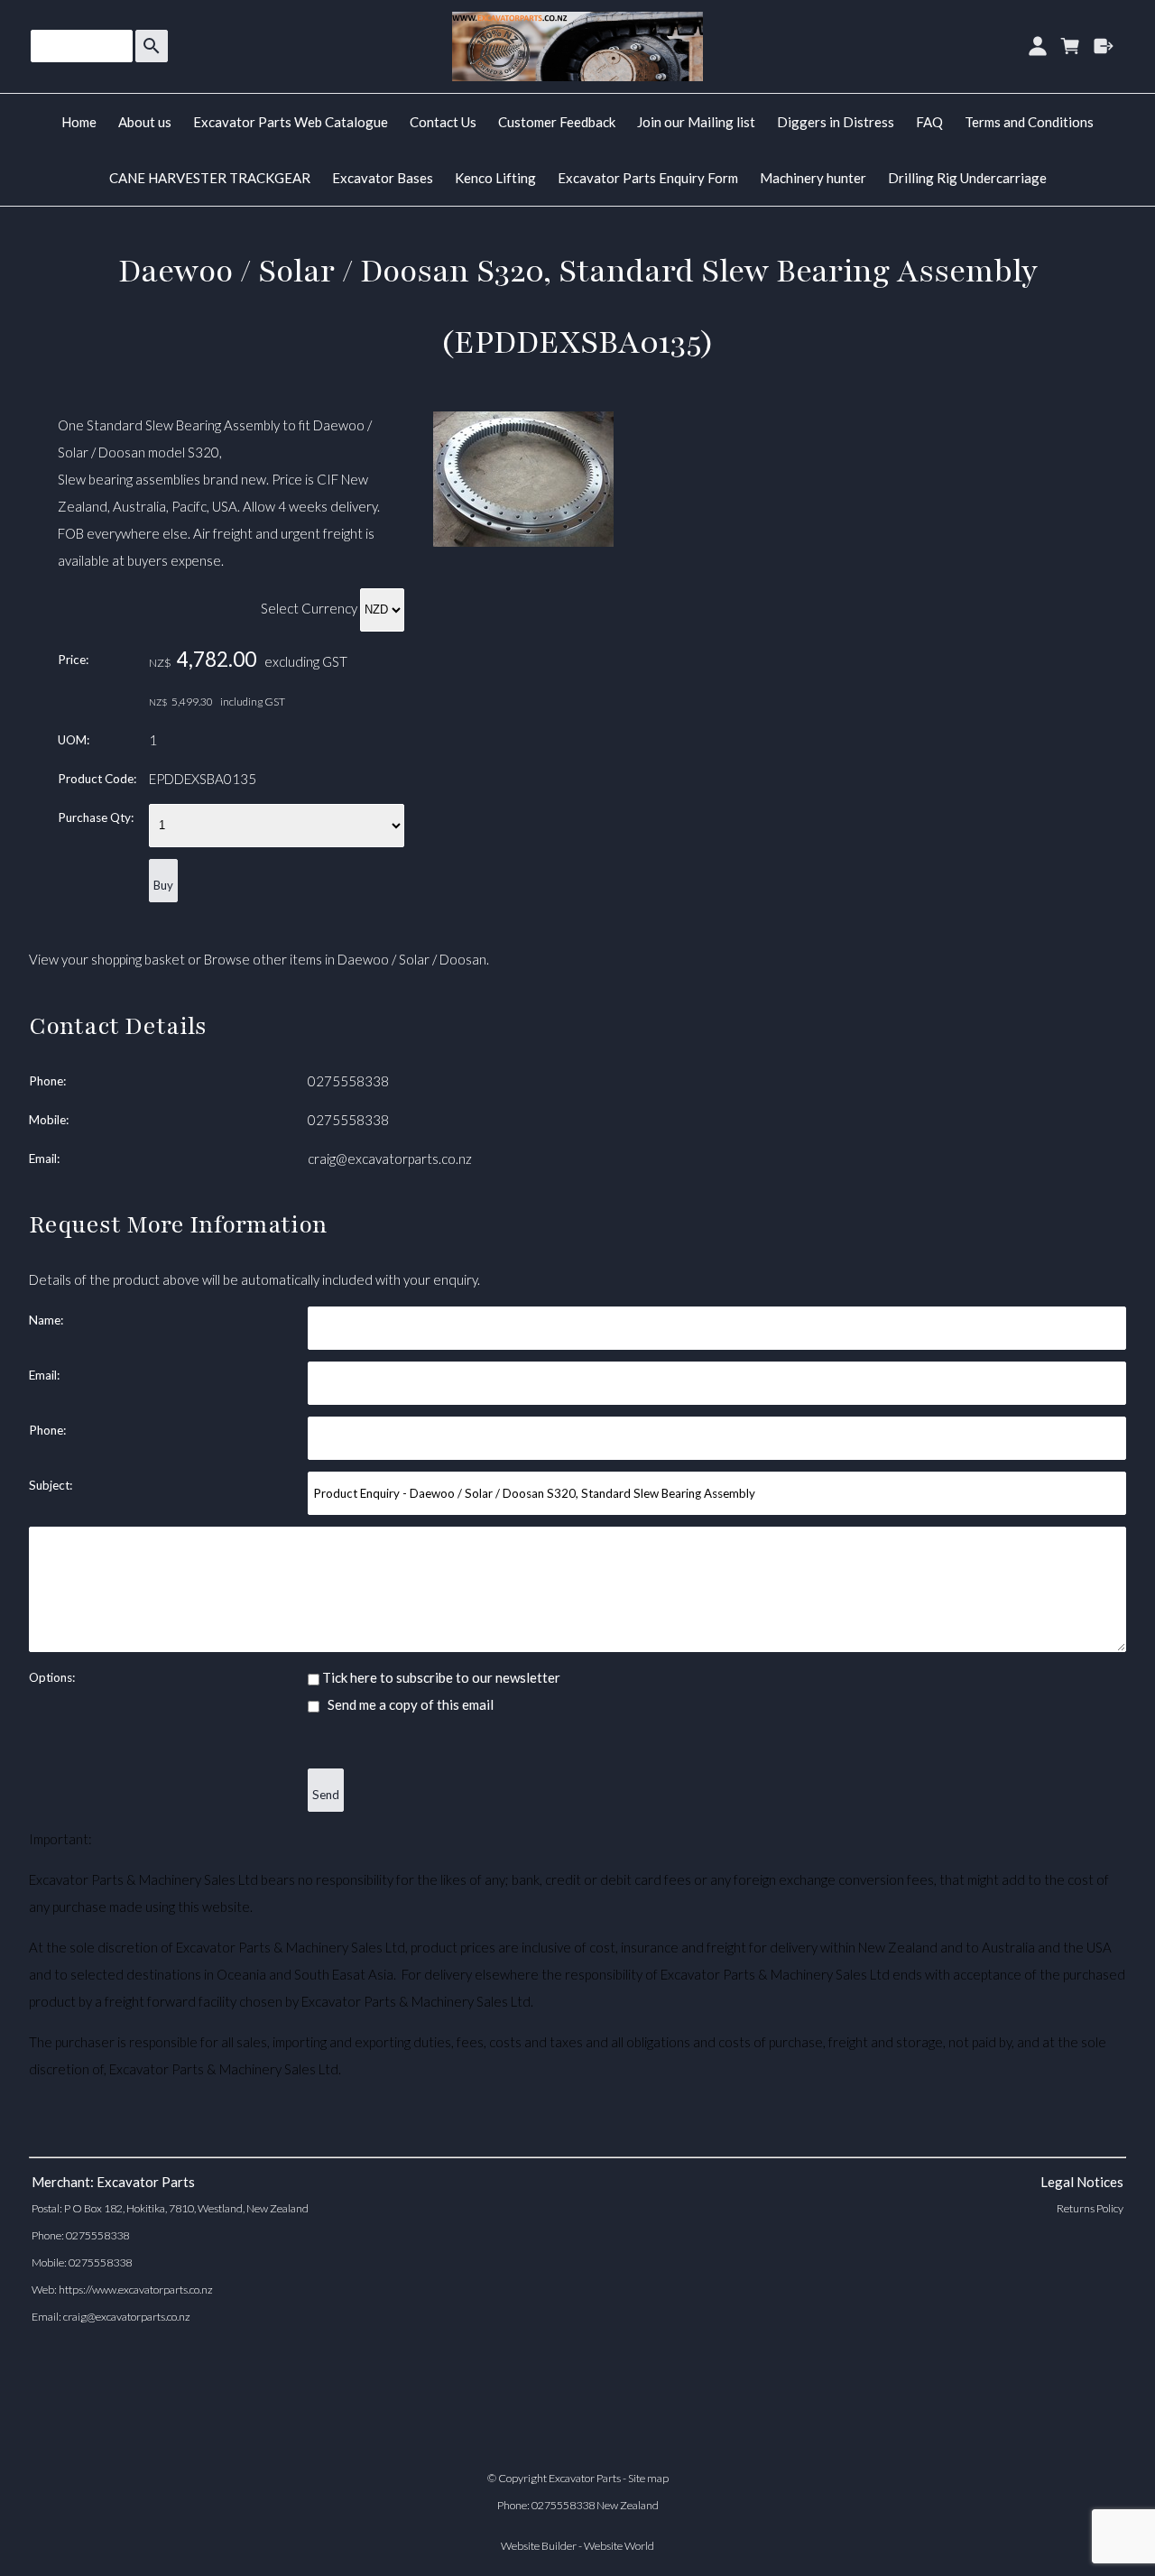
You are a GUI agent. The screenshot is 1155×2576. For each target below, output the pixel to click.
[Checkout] (1104, 46)
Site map (648, 2478)
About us (145, 122)
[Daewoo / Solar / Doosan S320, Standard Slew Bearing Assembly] (523, 541)
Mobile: (49, 1120)
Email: (44, 1159)
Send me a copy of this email (409, 1704)
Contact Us (443, 122)
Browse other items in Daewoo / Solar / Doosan (345, 959)
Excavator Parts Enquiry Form (648, 178)
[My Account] (1037, 46)
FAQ (929, 122)
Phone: (47, 1081)
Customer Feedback (557, 122)
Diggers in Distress (836, 122)
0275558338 (348, 1081)
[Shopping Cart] (1071, 46)
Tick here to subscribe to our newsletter (440, 1677)
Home (79, 122)
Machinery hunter (813, 178)
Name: (46, 1320)
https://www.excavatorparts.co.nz (136, 2290)
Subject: (51, 1485)
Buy (163, 885)
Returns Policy (1090, 2208)
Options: (52, 1677)
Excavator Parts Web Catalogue (291, 122)
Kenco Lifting (495, 178)
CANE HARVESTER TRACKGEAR (210, 178)
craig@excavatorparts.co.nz (390, 1159)
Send (326, 1795)
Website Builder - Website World (577, 2546)
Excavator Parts (585, 2478)
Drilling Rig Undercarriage (967, 178)
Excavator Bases (383, 178)
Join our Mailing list (696, 122)
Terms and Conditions (1029, 122)
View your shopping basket (107, 959)
